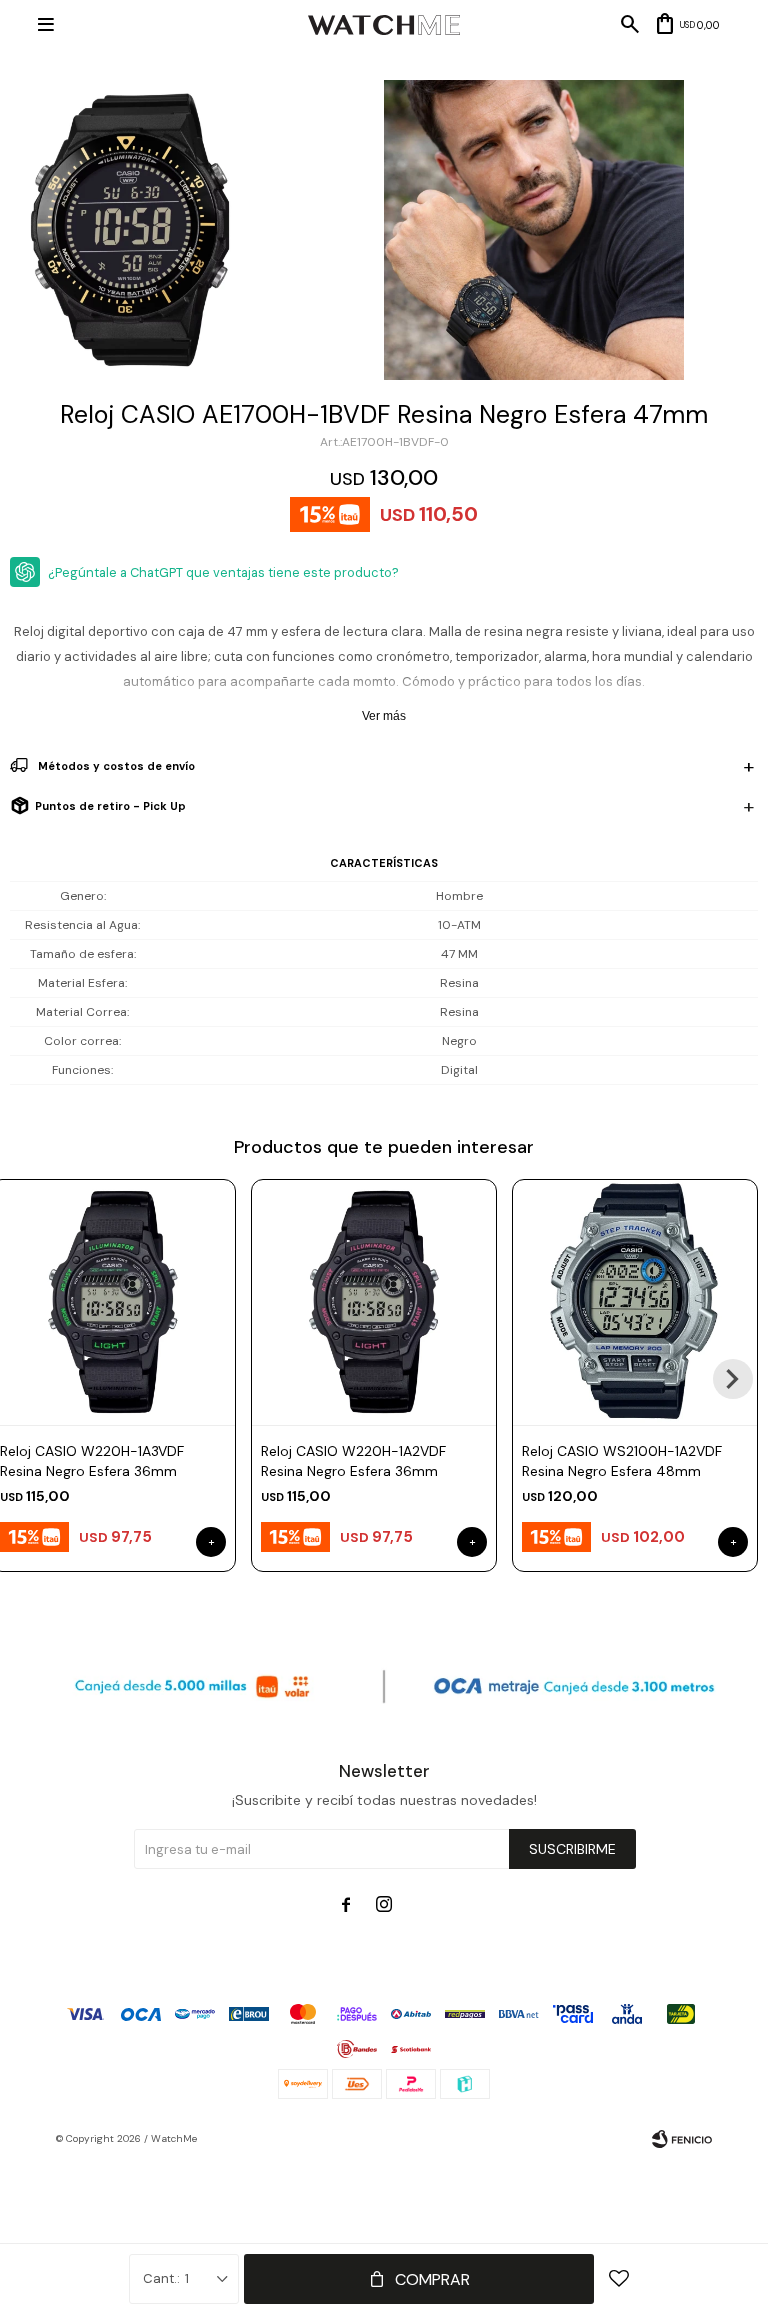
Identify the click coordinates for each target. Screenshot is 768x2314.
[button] (733, 1379)
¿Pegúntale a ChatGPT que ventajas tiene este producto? (223, 572)
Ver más (384, 716)
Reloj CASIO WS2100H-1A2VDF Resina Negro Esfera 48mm (622, 1461)
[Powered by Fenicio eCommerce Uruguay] (682, 2139)
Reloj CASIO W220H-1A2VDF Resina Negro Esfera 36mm (353, 1461)
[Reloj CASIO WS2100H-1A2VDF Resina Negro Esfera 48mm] (635, 1302)
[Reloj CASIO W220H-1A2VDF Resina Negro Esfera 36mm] (374, 1302)
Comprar (432, 2279)
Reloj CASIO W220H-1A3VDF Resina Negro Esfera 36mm (92, 1461)
